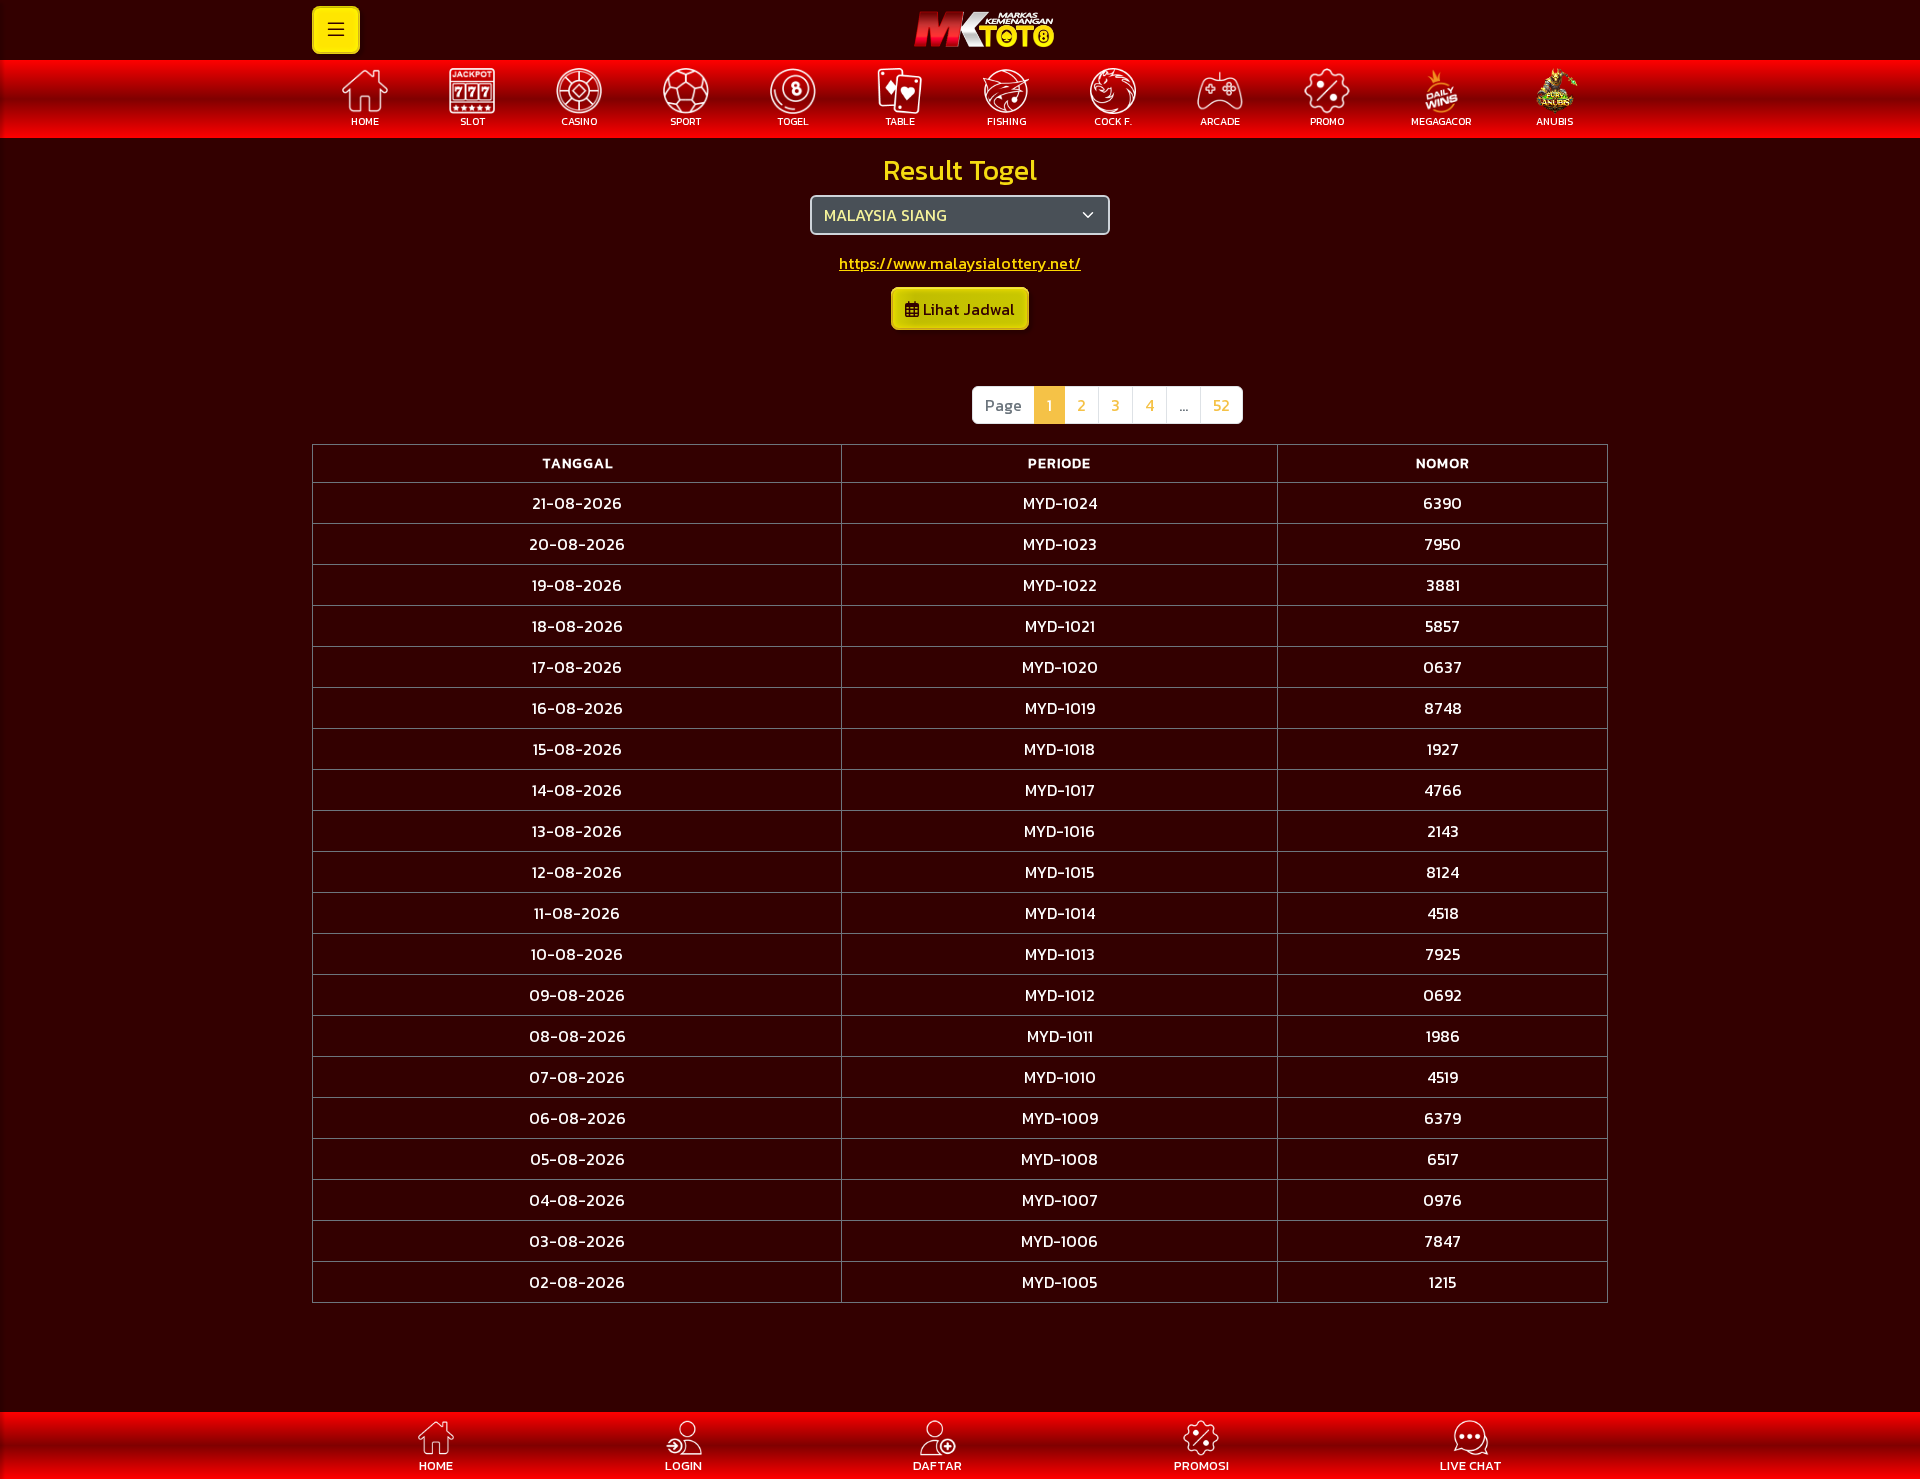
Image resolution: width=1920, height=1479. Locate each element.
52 (1221, 405)
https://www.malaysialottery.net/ (960, 263)
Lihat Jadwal (967, 309)
